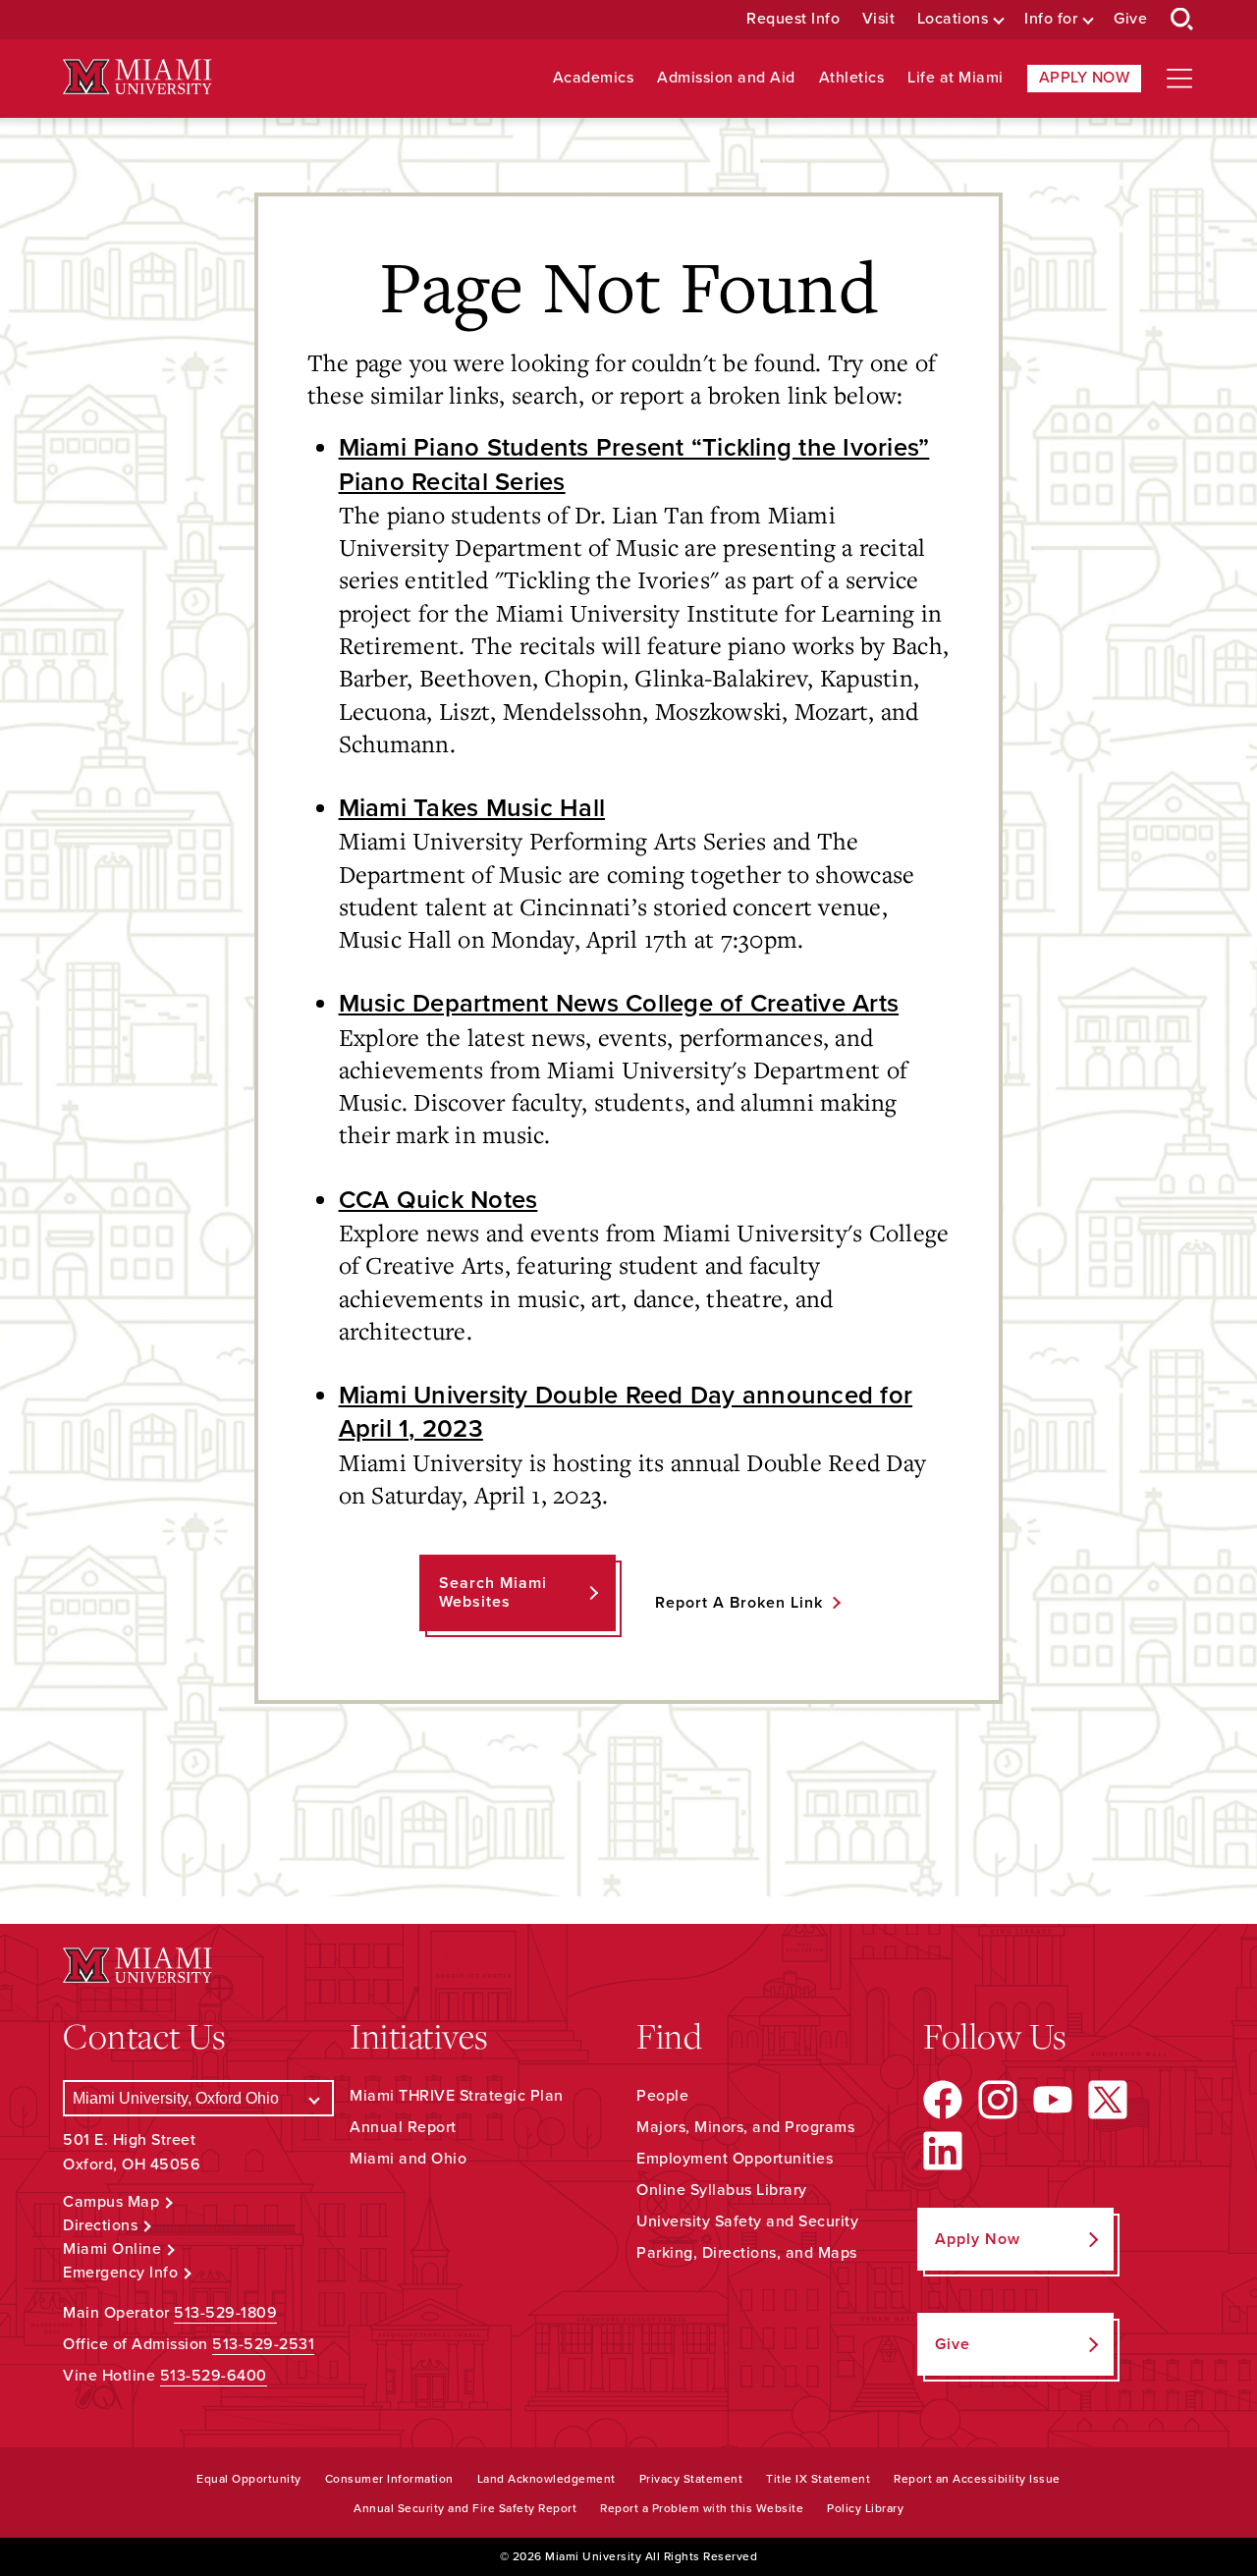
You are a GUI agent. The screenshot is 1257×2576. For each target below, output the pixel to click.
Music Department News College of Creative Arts (619, 1004)
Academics (594, 78)
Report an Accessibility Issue (977, 2479)
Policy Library (865, 2508)
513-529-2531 (263, 2344)
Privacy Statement (691, 2479)
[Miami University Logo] (137, 77)
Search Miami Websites (493, 1592)
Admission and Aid (726, 78)
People (662, 2096)
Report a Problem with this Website (702, 2508)
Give (1130, 19)
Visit (879, 19)
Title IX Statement (818, 2479)
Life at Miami (956, 78)
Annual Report (403, 2127)
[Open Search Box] (1182, 20)
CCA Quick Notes (438, 1200)
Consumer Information (389, 2479)
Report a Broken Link (739, 1603)
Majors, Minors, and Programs (745, 2127)
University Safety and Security (747, 2221)
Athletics (852, 78)
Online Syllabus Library (722, 2190)
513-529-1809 (225, 2313)
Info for (1051, 19)
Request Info (793, 19)
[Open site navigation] (1179, 79)
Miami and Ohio (408, 2159)
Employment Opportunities (735, 2159)
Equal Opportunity (249, 2479)
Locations (953, 19)
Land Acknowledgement (547, 2479)
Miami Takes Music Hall (472, 808)
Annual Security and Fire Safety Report (465, 2508)
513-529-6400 (214, 2376)
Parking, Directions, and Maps (747, 2253)
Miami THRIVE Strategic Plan (457, 2096)
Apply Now (1085, 78)
